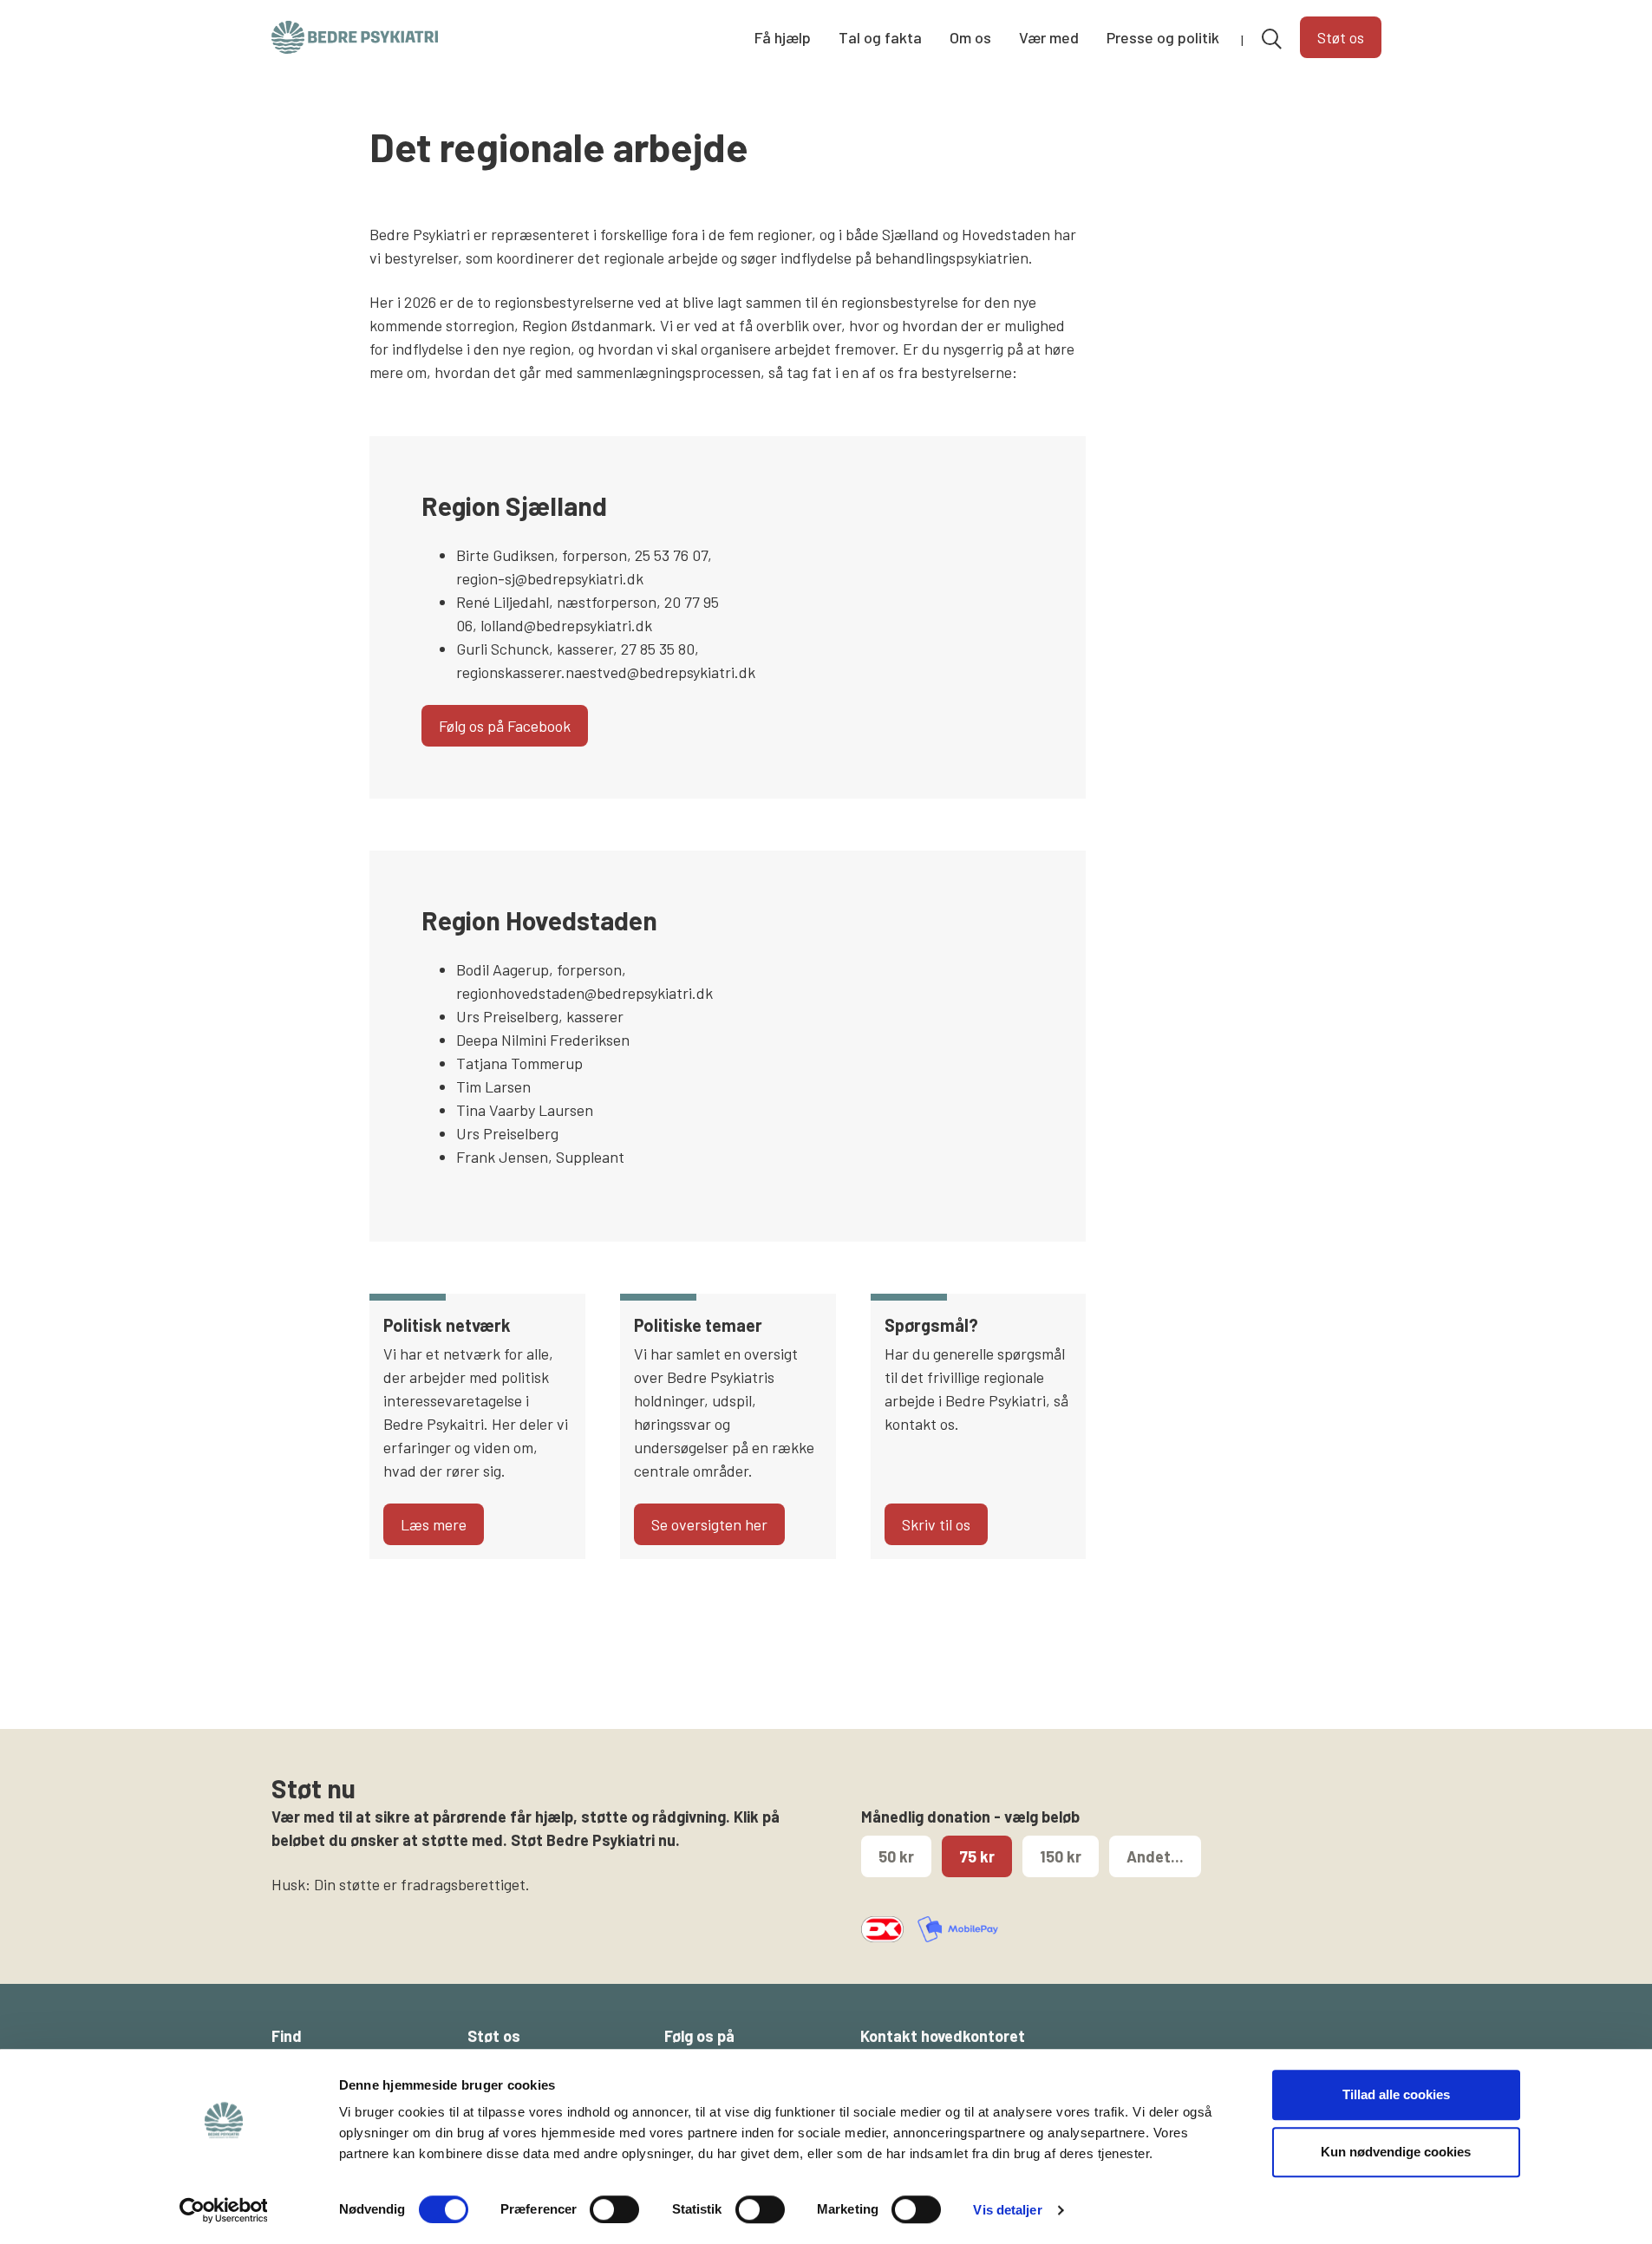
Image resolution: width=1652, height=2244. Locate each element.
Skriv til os (936, 1524)
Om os (970, 37)
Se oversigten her (709, 1524)
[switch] (614, 2209)
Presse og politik (1163, 37)
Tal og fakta (880, 37)
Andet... (1155, 1856)
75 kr (977, 1856)
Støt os (1341, 37)
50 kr (896, 1856)
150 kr (1061, 1856)
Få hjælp (783, 37)
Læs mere (434, 1524)
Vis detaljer (1007, 2210)
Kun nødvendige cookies (1396, 2152)
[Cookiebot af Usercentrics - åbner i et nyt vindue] (223, 2210)
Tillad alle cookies (1396, 2094)
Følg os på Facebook (505, 726)
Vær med (1049, 37)
